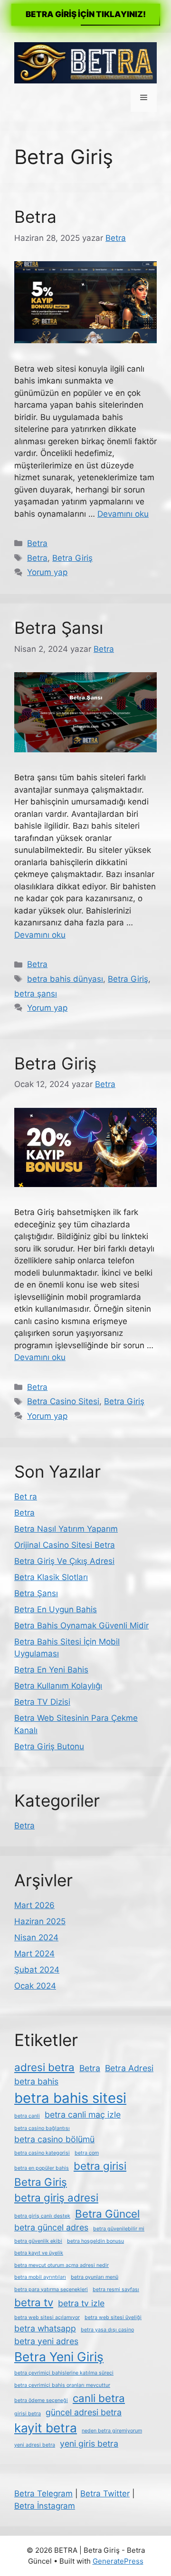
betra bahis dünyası (65, 979)
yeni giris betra (89, 2444)
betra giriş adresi (56, 2197)
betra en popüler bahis (42, 2168)
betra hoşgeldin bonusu (95, 2241)
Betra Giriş (72, 558)
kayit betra (46, 2428)
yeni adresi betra (35, 2445)
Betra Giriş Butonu (49, 1746)
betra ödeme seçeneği (41, 2400)
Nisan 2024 (36, 1937)
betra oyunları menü (95, 2277)
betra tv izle (81, 2303)
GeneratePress (118, 2561)
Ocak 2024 (35, 1986)
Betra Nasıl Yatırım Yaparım (66, 1529)
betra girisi (100, 2166)
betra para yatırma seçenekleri (51, 2289)
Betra (35, 217)
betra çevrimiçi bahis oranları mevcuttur (62, 2385)
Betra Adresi (129, 2068)
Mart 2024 (34, 1954)
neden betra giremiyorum (112, 2431)
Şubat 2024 (37, 1970)
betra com (87, 2153)
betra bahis (36, 2081)
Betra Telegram (43, 2494)
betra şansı (36, 994)
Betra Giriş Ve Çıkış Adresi (64, 1561)
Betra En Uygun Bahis (56, 1609)
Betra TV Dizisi (42, 1702)
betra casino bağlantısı (42, 2128)
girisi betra (28, 2414)
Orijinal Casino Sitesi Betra (65, 1545)
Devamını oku (123, 514)
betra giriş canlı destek (42, 2216)
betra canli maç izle (83, 2115)
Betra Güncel (107, 2214)
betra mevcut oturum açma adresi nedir (62, 2265)
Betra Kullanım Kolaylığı (58, 1686)
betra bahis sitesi (70, 2098)
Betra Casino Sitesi (63, 1401)
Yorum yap (47, 572)
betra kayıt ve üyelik (39, 2253)
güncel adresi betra (84, 2412)
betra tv (34, 2302)
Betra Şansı (59, 628)
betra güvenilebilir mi (119, 2229)
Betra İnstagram (45, 2506)
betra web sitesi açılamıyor (47, 2317)
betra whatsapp (45, 2328)
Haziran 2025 (40, 1921)
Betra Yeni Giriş (59, 2357)
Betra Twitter (105, 2494)
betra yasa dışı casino (107, 2330)
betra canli (27, 2116)
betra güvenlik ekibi (38, 2241)
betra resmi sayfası (116, 2289)
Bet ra (26, 1497)
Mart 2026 (34, 1905)
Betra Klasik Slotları (51, 1577)
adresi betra (44, 2067)
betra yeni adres (46, 2341)
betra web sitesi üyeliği (113, 2317)
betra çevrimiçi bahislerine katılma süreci (64, 2373)
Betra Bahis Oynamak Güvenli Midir (81, 1626)
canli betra (99, 2398)
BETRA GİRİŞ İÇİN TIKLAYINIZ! (86, 14)
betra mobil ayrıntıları (40, 2277)
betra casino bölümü (54, 2139)
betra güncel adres (51, 2227)
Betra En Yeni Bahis (51, 1670)
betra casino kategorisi (42, 2153)
